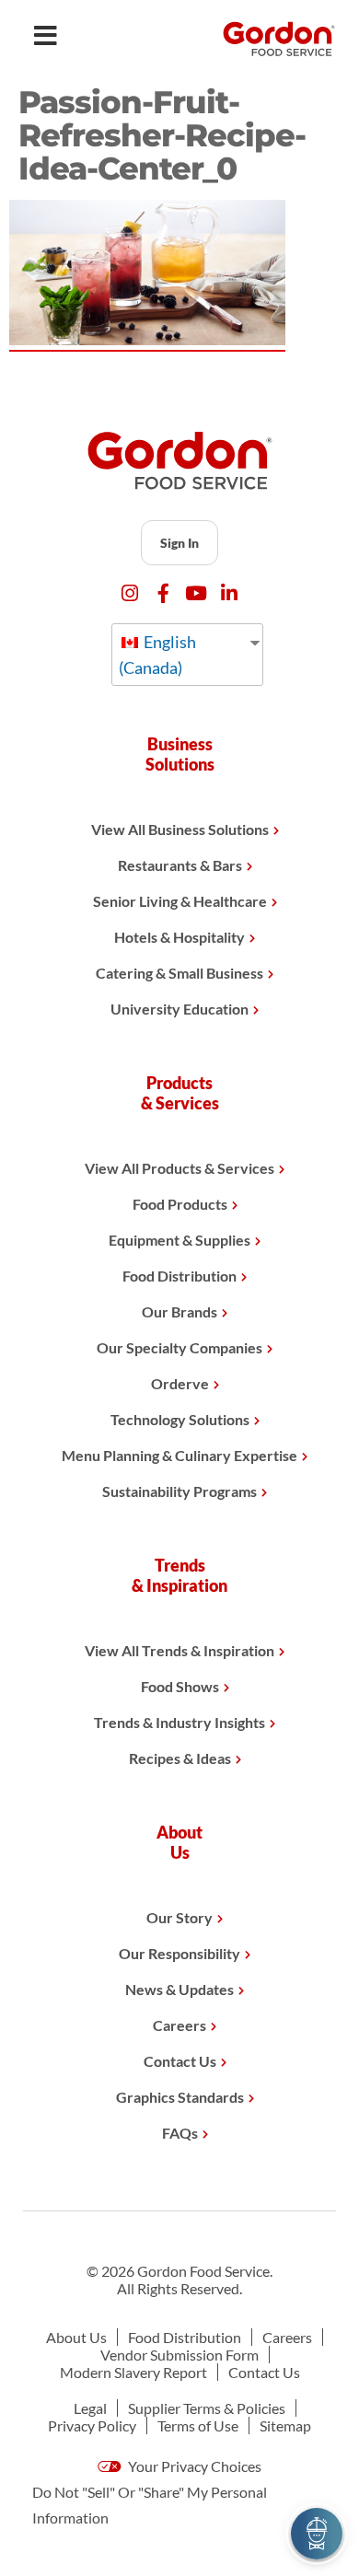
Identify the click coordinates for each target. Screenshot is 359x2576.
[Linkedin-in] (230, 593)
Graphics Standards (180, 2097)
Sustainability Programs (179, 1491)
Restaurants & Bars (180, 865)
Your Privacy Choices (193, 2466)
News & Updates (179, 1989)
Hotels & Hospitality (179, 937)
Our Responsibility (179, 1953)
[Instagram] (130, 593)
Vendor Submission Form (179, 2355)
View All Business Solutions (180, 829)
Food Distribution (179, 1276)
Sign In (179, 543)
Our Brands (179, 1311)
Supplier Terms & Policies (207, 2408)
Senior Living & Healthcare (180, 901)
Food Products (180, 1204)
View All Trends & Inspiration (179, 1650)
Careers (179, 2025)
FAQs (180, 2133)
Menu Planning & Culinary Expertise (179, 1455)
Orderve (180, 1383)
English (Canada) (157, 655)
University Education (179, 1009)
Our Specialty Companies (179, 1347)
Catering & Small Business (179, 973)
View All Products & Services (179, 1168)
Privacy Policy (92, 2425)
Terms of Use (198, 2425)
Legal (90, 2408)
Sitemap (285, 2425)
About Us (76, 2337)
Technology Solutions (180, 1419)
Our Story (179, 1917)
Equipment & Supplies (179, 1240)
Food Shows (180, 1686)
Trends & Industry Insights (179, 1722)
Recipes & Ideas (180, 1758)
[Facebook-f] (163, 593)
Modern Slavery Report (133, 2372)
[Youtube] (197, 593)
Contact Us (180, 2061)
